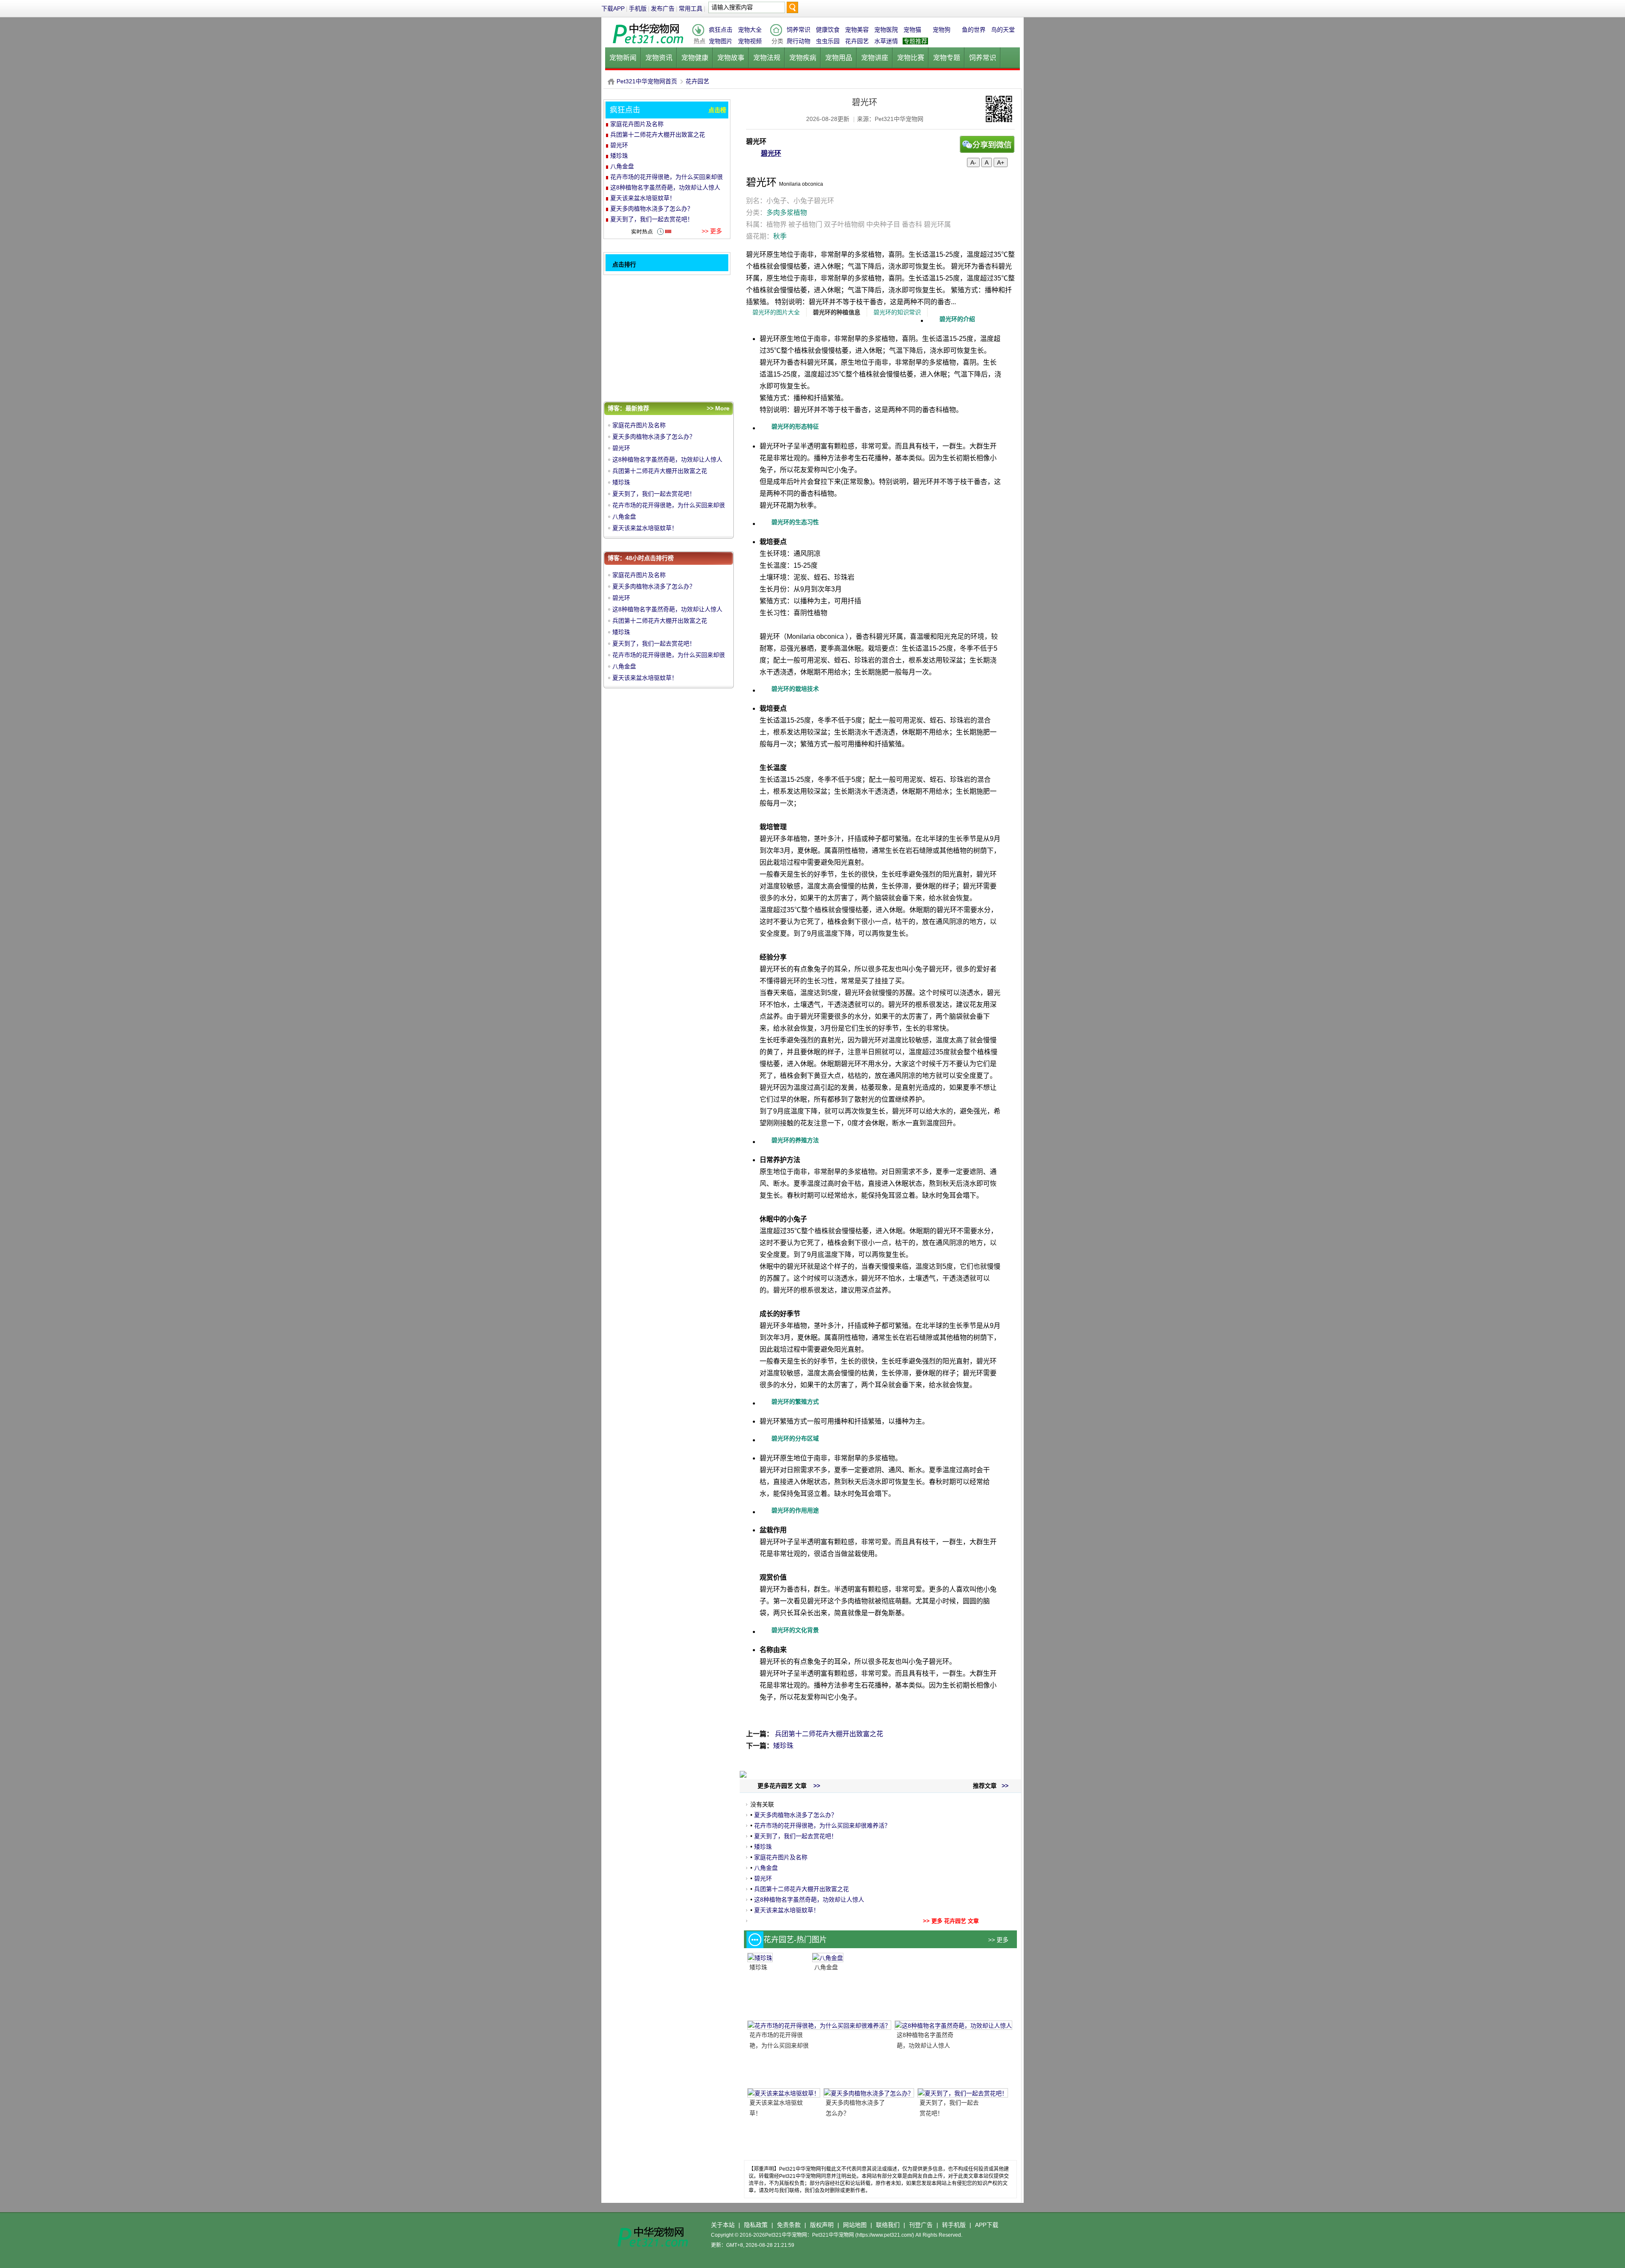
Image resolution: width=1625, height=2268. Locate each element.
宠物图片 (721, 41)
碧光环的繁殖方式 (795, 1402)
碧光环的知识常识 (897, 312)
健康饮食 (828, 30)
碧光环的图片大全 (776, 312)
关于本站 (723, 2225)
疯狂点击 (721, 30)
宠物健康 (695, 58)
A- (973, 162)
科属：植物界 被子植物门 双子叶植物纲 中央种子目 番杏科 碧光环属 (848, 224)
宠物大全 (750, 30)
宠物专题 (947, 58)
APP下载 (987, 2225)
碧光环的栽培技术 (795, 689)
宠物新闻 (623, 58)
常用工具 (691, 8)
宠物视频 (750, 41)
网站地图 (855, 2225)
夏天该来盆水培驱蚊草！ (787, 1910)
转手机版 (954, 2225)
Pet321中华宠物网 (611, 81)
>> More (718, 408)
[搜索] (792, 10)
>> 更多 (998, 1940)
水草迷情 (886, 41)
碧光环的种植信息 (837, 312)
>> (1004, 1786)
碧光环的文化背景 (795, 1630)
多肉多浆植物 (787, 213)
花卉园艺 (857, 41)
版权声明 (822, 2225)
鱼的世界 (974, 30)
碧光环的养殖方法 (795, 1140)
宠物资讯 (659, 58)
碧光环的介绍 (957, 319)
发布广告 (663, 8)
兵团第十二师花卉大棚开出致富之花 (828, 1734)
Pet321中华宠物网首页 (647, 81)
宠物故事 (731, 58)
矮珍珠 (783, 1746)
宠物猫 (912, 30)
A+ (1001, 162)
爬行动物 (799, 41)
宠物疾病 (803, 58)
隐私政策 (756, 2225)
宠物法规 (767, 58)
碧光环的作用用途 (795, 1510)
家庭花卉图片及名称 (781, 1857)
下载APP (613, 8)
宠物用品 (839, 58)
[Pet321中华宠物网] (647, 44)
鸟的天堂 (1003, 30)
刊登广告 (921, 2225)
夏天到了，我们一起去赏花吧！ (796, 1836)
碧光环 (771, 153)
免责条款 (789, 2225)
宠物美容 (857, 30)
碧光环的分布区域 (795, 1438)
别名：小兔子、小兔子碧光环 (790, 201)
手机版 (638, 8)
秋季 (780, 236)
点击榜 (717, 110)
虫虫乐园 (828, 41)
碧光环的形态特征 (795, 426)
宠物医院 (886, 30)
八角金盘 (766, 1868)
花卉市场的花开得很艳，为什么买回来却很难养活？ (822, 1825)
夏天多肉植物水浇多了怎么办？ (796, 1815)
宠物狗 (942, 30)
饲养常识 (799, 30)
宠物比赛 (911, 58)
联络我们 (888, 2225)
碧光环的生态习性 (795, 522)
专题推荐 (915, 41)
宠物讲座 (875, 58)
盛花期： (766, 236)
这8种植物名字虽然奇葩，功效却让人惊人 (809, 1900)
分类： (777, 213)
